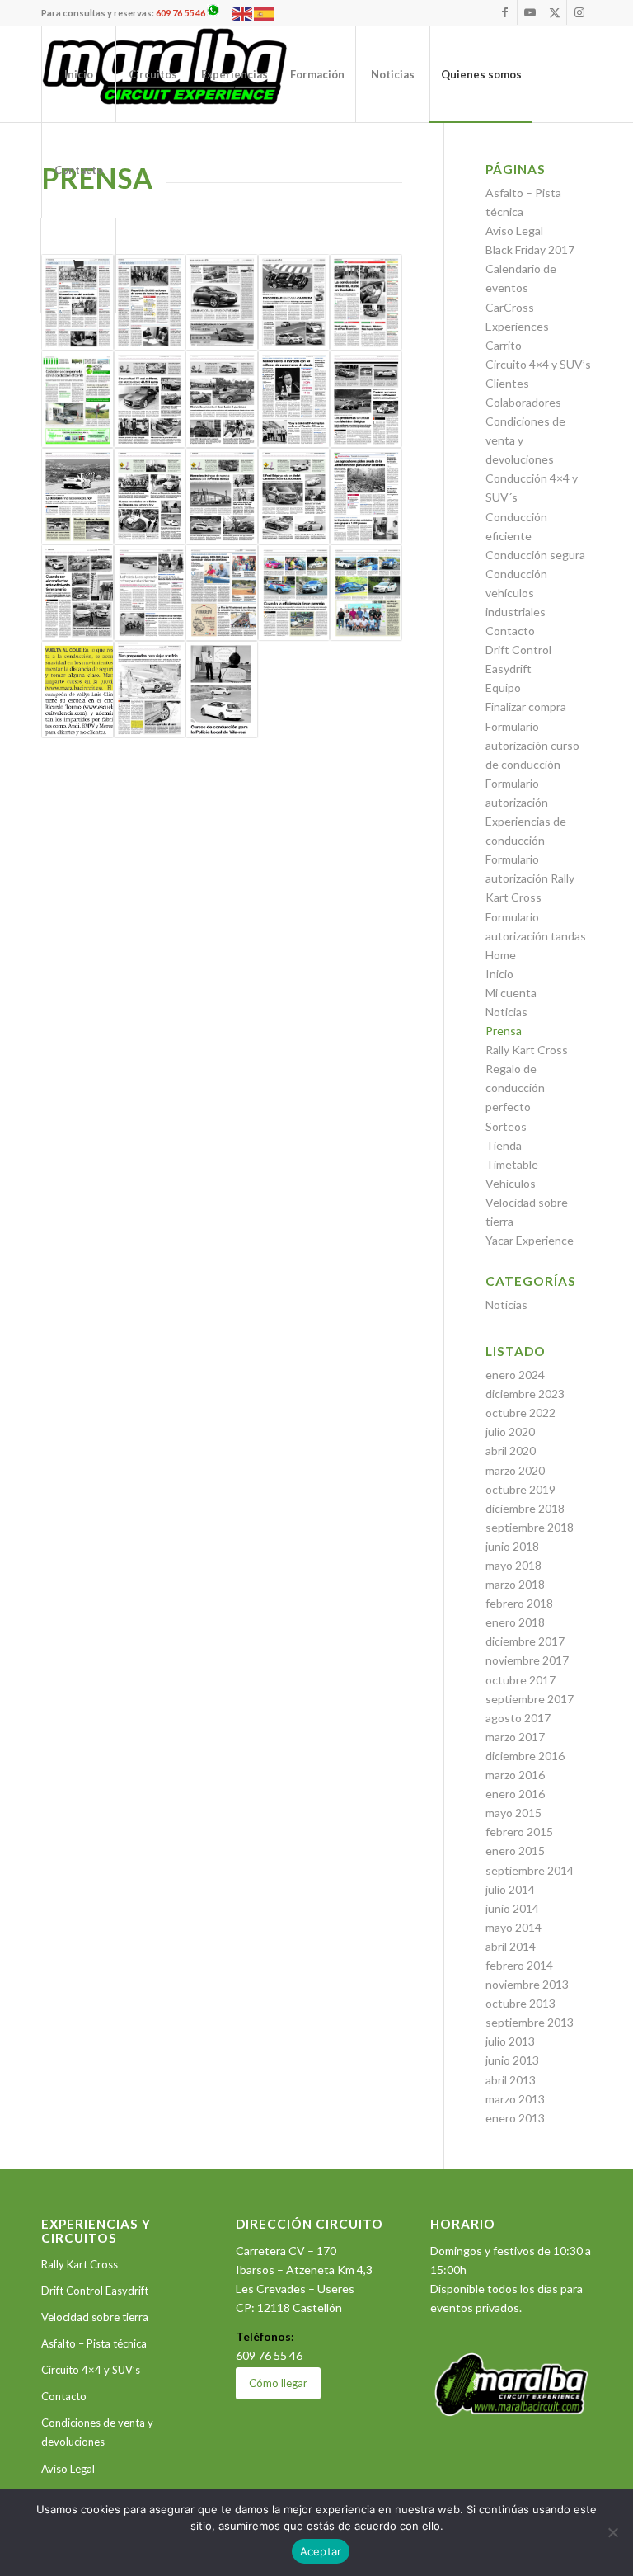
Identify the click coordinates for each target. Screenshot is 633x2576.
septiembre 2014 (530, 1870)
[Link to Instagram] (579, 12)
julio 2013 (510, 2041)
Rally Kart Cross (527, 1050)
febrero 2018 (519, 1603)
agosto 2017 (518, 1718)
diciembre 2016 (525, 1756)
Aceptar (321, 2551)
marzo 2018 (515, 1584)
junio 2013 (512, 2060)
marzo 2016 (515, 1775)
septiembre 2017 (530, 1699)
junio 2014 (512, 1908)
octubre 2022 (520, 1413)
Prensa (504, 1031)
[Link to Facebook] (505, 12)
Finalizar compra (526, 706)
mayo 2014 (513, 1927)
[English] (243, 13)
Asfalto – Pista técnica (94, 2343)
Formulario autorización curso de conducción (532, 745)
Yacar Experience (530, 1240)
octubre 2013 (520, 2003)
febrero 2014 (519, 1965)
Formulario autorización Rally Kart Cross (530, 878)
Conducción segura (535, 555)
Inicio (499, 974)
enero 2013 (515, 2118)
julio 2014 (510, 1889)
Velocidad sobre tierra (95, 2317)
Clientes (507, 383)
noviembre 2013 (527, 1984)
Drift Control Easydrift (95, 2291)
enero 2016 (515, 1794)
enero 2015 (515, 1851)
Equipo (503, 688)
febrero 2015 (519, 1832)
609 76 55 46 (181, 13)
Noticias (506, 1012)
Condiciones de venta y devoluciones (97, 2432)
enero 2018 (515, 1622)
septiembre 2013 (530, 2022)
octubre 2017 (520, 1680)
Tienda (504, 1145)
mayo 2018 (513, 1565)
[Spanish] (265, 13)
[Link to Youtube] (530, 12)
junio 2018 (512, 1546)
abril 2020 (511, 1450)
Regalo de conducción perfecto (515, 1088)
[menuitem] (78, 74)
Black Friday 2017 (530, 250)
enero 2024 (515, 1375)
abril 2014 (511, 1946)
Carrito (504, 345)
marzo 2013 (515, 2099)
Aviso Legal (514, 231)
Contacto (510, 631)
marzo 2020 (515, 1470)
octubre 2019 (520, 1489)
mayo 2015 (513, 1813)
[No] (612, 2532)
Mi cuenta (511, 993)
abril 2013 (511, 2080)
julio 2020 (510, 1432)
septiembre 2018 (530, 1527)
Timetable (512, 1164)
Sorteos (506, 1126)
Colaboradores (523, 402)
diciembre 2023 (525, 1394)
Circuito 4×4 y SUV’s (538, 364)
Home (501, 955)
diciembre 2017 (525, 1641)
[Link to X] (554, 12)
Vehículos (511, 1183)
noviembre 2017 (527, 1660)
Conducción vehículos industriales (516, 593)
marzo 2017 (515, 1737)
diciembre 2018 (525, 1508)
